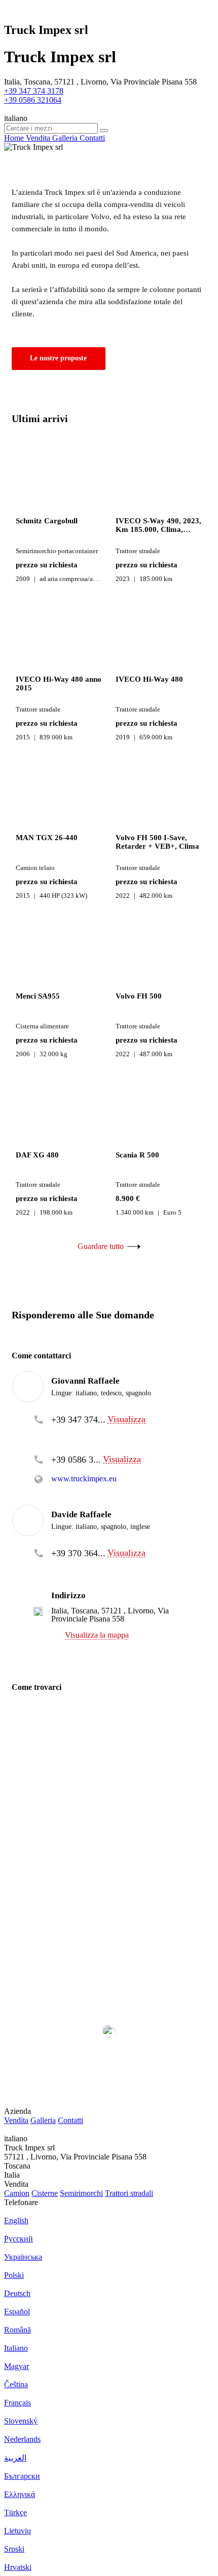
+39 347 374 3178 (34, 91)
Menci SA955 (38, 996)
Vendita (16, 2120)
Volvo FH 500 (139, 996)
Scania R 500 (137, 1155)
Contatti (70, 2120)
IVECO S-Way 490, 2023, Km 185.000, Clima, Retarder (158, 525)
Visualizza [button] (126, 1419)
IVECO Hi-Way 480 (149, 679)
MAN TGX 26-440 (47, 838)
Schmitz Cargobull (47, 521)
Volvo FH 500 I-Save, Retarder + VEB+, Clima (157, 842)
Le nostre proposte (58, 358)
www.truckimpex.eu (84, 1479)
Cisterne (45, 2193)
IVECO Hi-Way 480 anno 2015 (59, 683)
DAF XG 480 (37, 1155)
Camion (17, 2193)
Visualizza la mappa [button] (97, 1635)
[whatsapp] (78, 1435)
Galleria (43, 2120)
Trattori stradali (129, 2193)
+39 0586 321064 (33, 100)
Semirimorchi (81, 2193)
